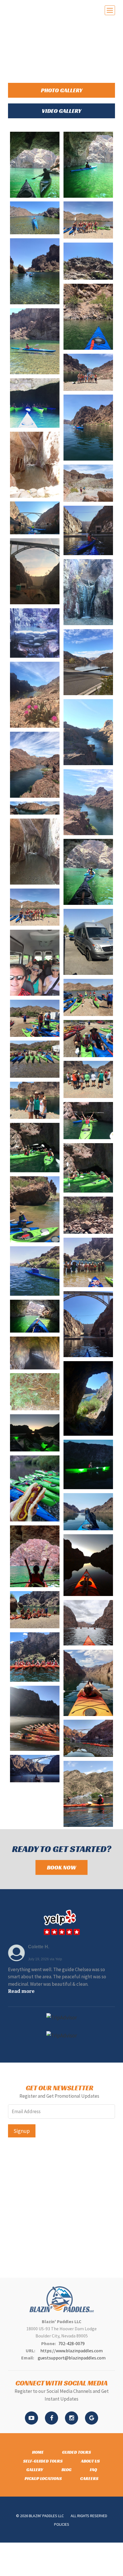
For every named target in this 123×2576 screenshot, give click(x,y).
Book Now (61, 1867)
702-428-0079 (72, 2343)
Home (38, 2452)
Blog (67, 2470)
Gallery (35, 2470)
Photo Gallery (62, 90)
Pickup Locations (43, 2478)
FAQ (93, 2470)
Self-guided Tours (43, 2461)
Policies (62, 2524)
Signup (22, 2131)
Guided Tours (77, 2452)
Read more (21, 1991)
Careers (89, 2478)
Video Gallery (61, 111)
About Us (90, 2461)
